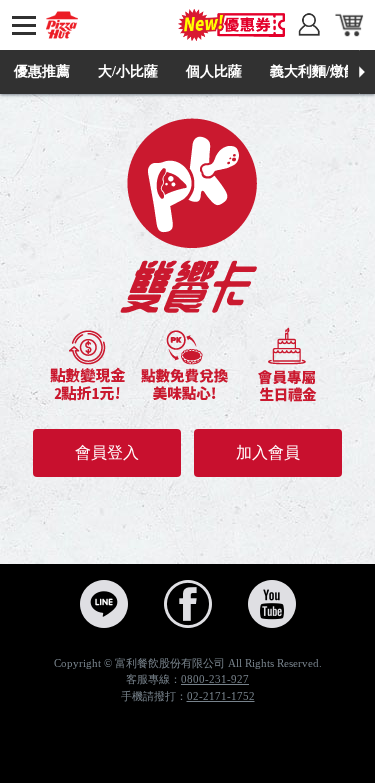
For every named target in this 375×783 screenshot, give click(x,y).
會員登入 (107, 452)
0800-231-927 (215, 679)
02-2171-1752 (221, 696)
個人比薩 (214, 71)
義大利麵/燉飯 (314, 71)
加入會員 (268, 452)
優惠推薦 (42, 71)
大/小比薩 (128, 71)
